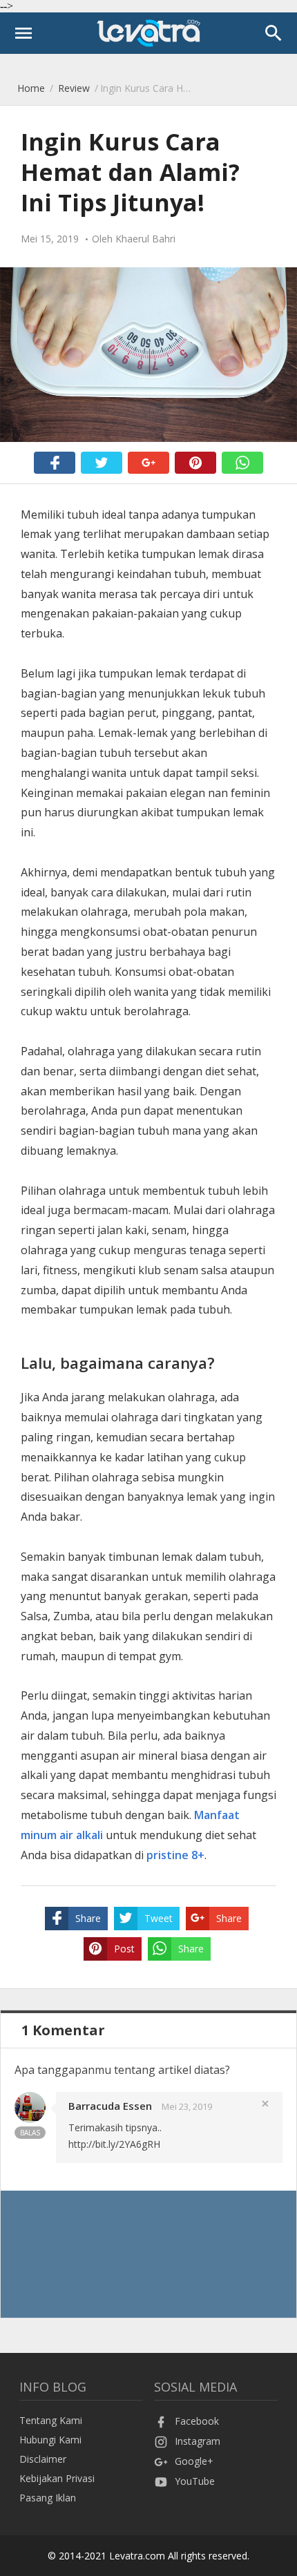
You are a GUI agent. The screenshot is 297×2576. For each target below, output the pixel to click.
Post (124, 1949)
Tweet (159, 1918)
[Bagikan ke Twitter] (102, 463)
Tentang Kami (51, 2420)
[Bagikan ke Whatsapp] (242, 463)
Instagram (198, 2441)
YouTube (195, 2481)
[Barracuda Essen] (30, 2119)
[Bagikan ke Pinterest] (195, 463)
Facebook (197, 2421)
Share (88, 1918)
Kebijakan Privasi (57, 2478)
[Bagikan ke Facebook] (55, 463)
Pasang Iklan (48, 2498)
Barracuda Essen (110, 2106)
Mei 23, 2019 (187, 2106)
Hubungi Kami (50, 2440)
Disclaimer (43, 2459)
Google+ (194, 2461)
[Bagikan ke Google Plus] (148, 463)
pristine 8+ (175, 1855)
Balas (30, 2133)
